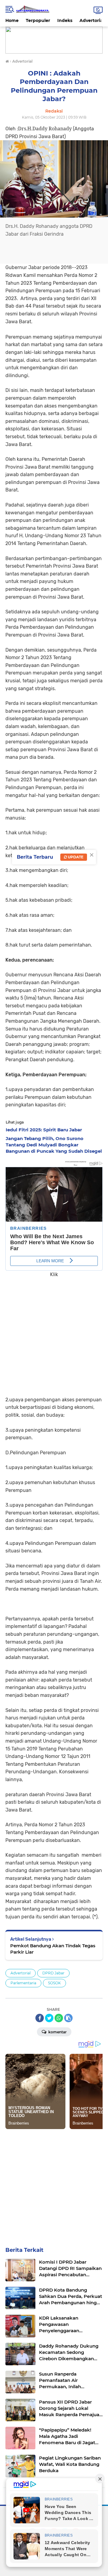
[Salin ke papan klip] (68, 2018)
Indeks (65, 20)
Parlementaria (23, 1983)
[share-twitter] (49, 2018)
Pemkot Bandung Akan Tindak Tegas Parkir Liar (53, 1949)
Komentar (57, 2032)
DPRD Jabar (53, 1973)
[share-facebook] (40, 2018)
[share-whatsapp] (59, 2018)
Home (12, 20)
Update (75, 857)
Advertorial (92, 20)
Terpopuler (38, 20)
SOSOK (54, 1983)
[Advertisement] (54, 1333)
